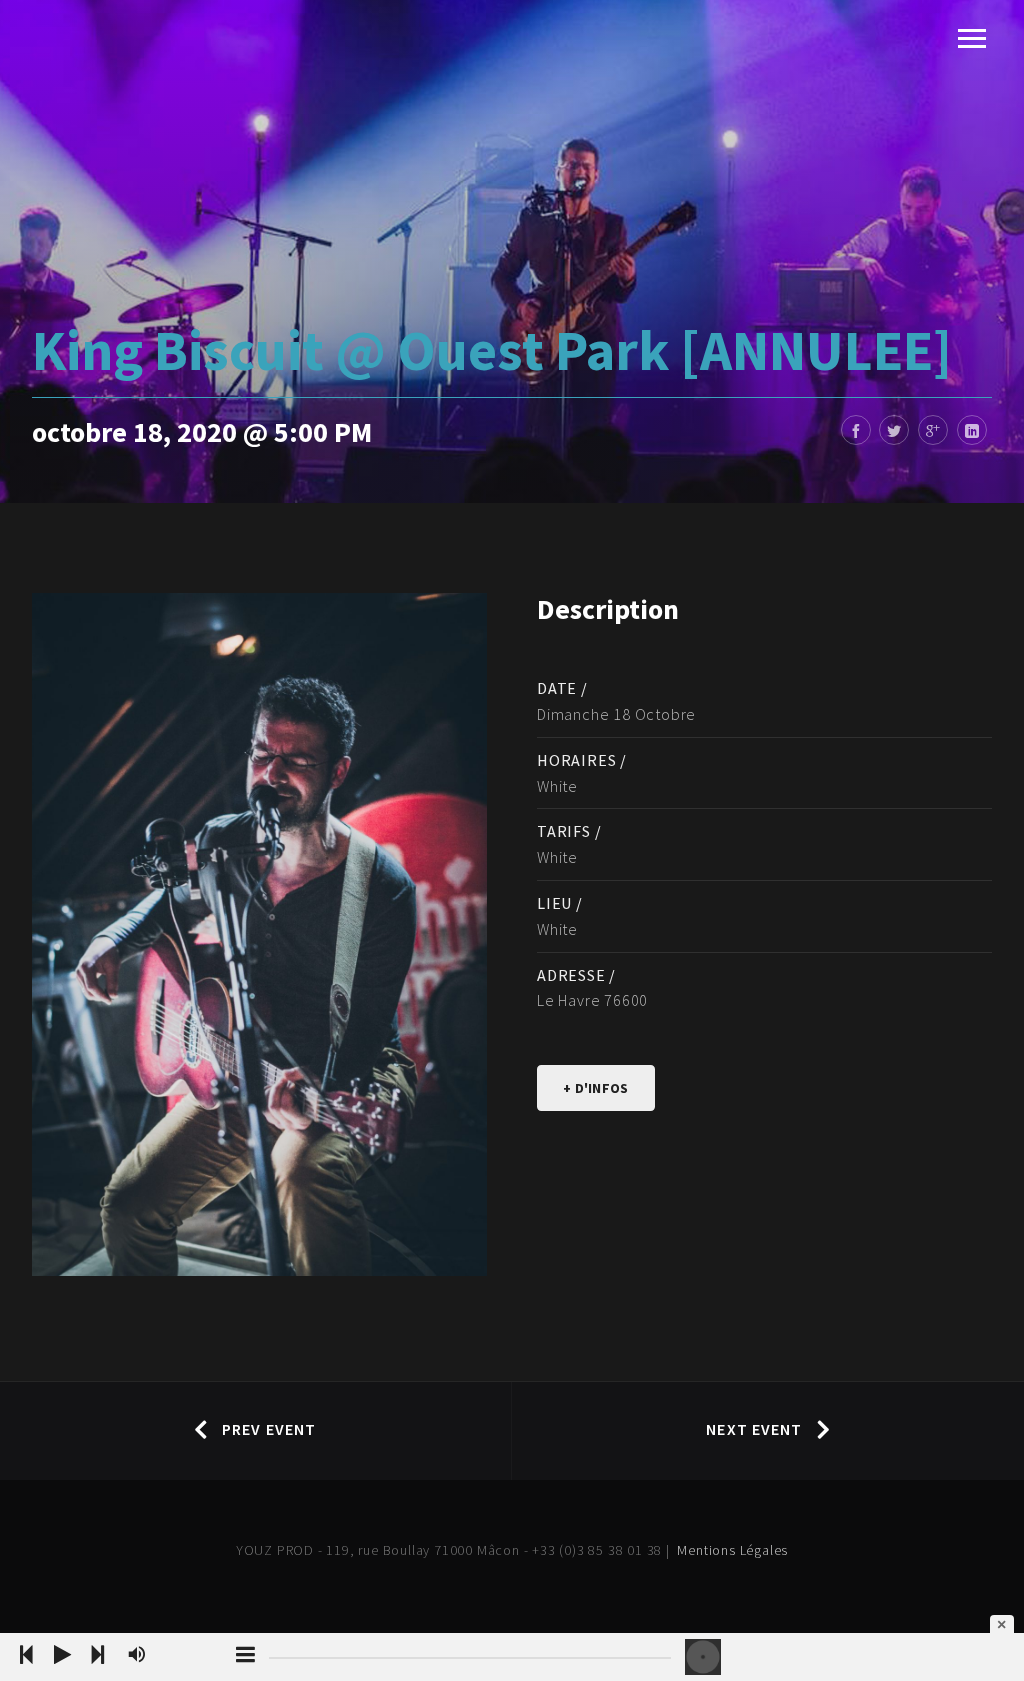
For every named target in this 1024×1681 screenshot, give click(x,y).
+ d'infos (596, 1088)
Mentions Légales (732, 1550)
